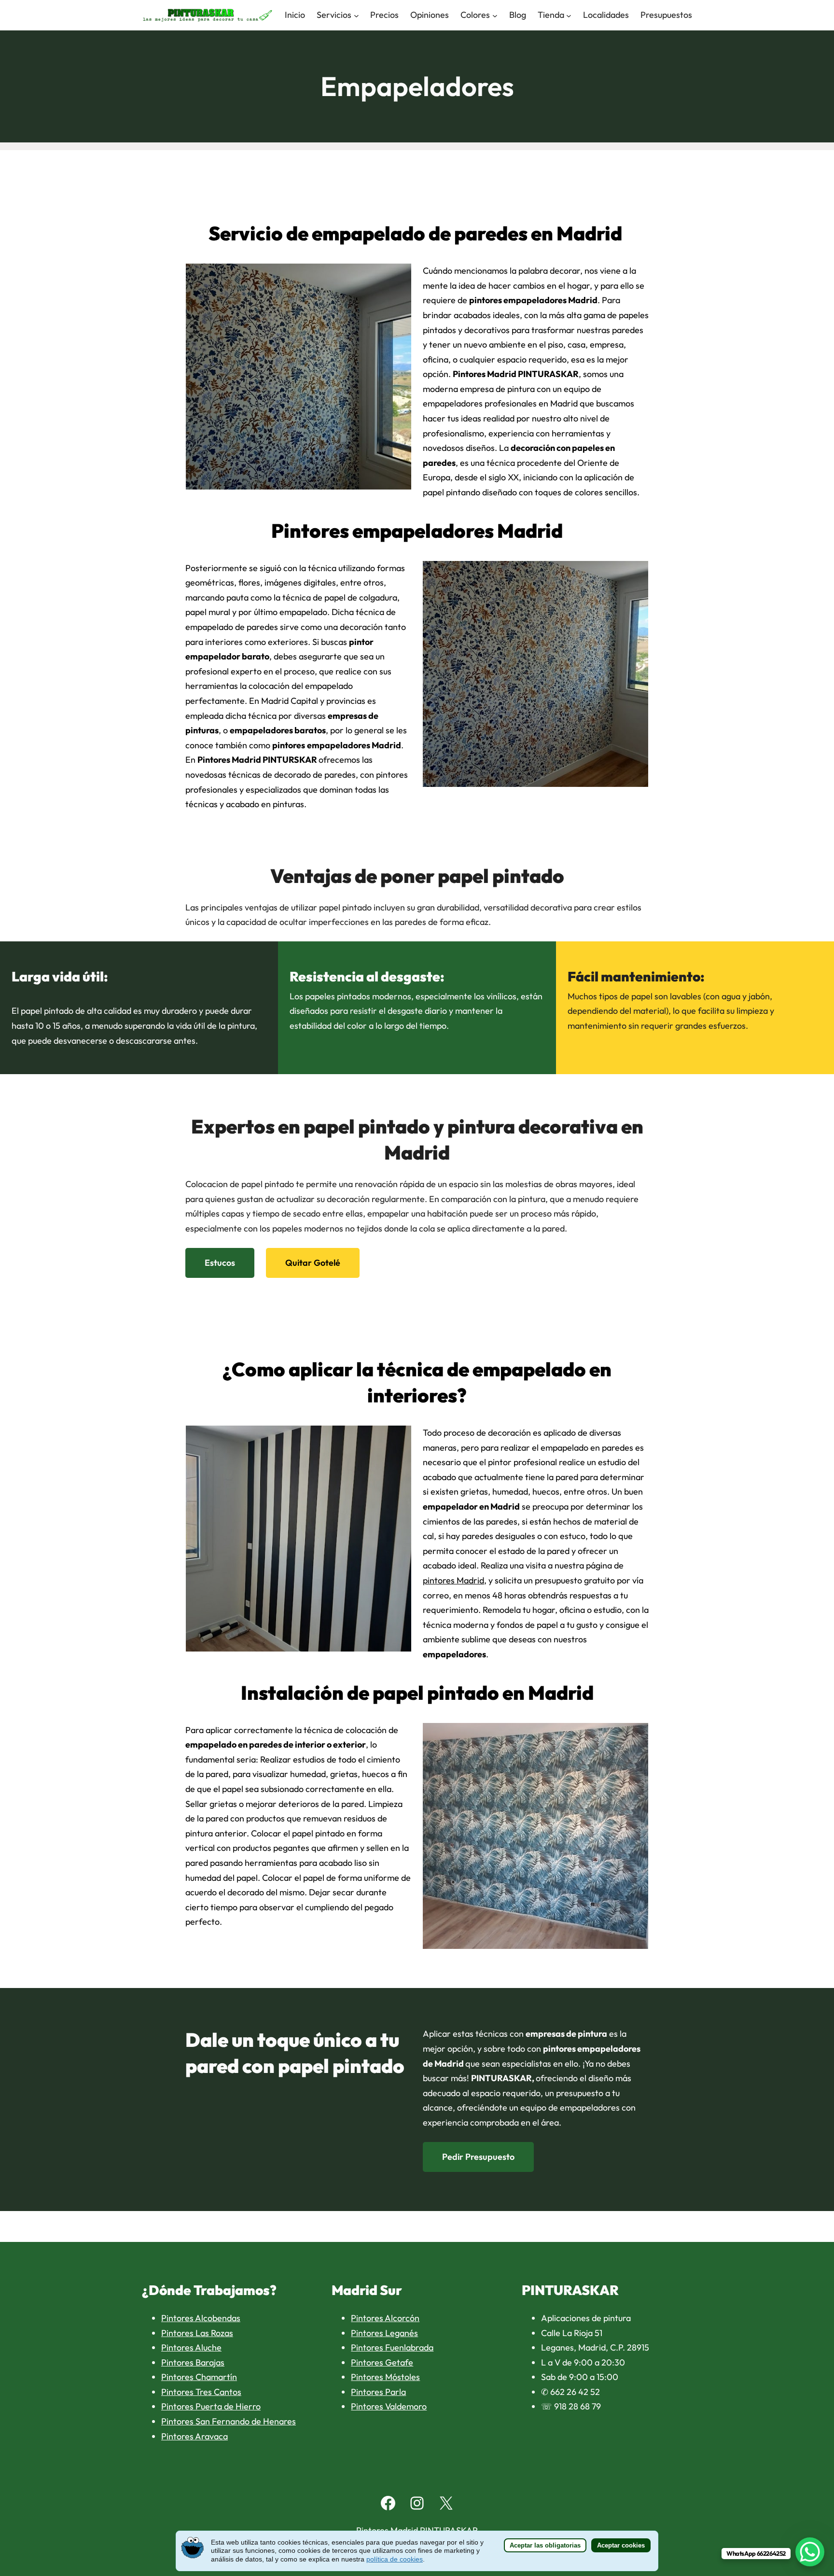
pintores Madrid (453, 1580)
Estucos (220, 1263)
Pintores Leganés (384, 2333)
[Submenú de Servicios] (356, 15)
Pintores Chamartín (199, 2377)
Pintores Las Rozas (197, 2333)
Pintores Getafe (382, 2362)
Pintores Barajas (193, 2362)
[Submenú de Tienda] (569, 15)
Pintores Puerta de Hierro (211, 2406)
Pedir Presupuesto (478, 2157)
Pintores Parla (378, 2392)
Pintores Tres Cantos (201, 2392)
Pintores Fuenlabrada (392, 2347)
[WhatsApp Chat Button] (810, 2552)
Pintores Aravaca (195, 2436)
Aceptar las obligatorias (545, 2545)
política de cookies (395, 2559)
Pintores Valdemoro (389, 2406)
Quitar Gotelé (313, 1263)
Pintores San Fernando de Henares (229, 2421)
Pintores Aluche (191, 2347)
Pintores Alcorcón (385, 2318)
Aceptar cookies (621, 2545)
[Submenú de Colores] (495, 15)
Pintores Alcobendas (201, 2318)
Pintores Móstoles (385, 2377)
